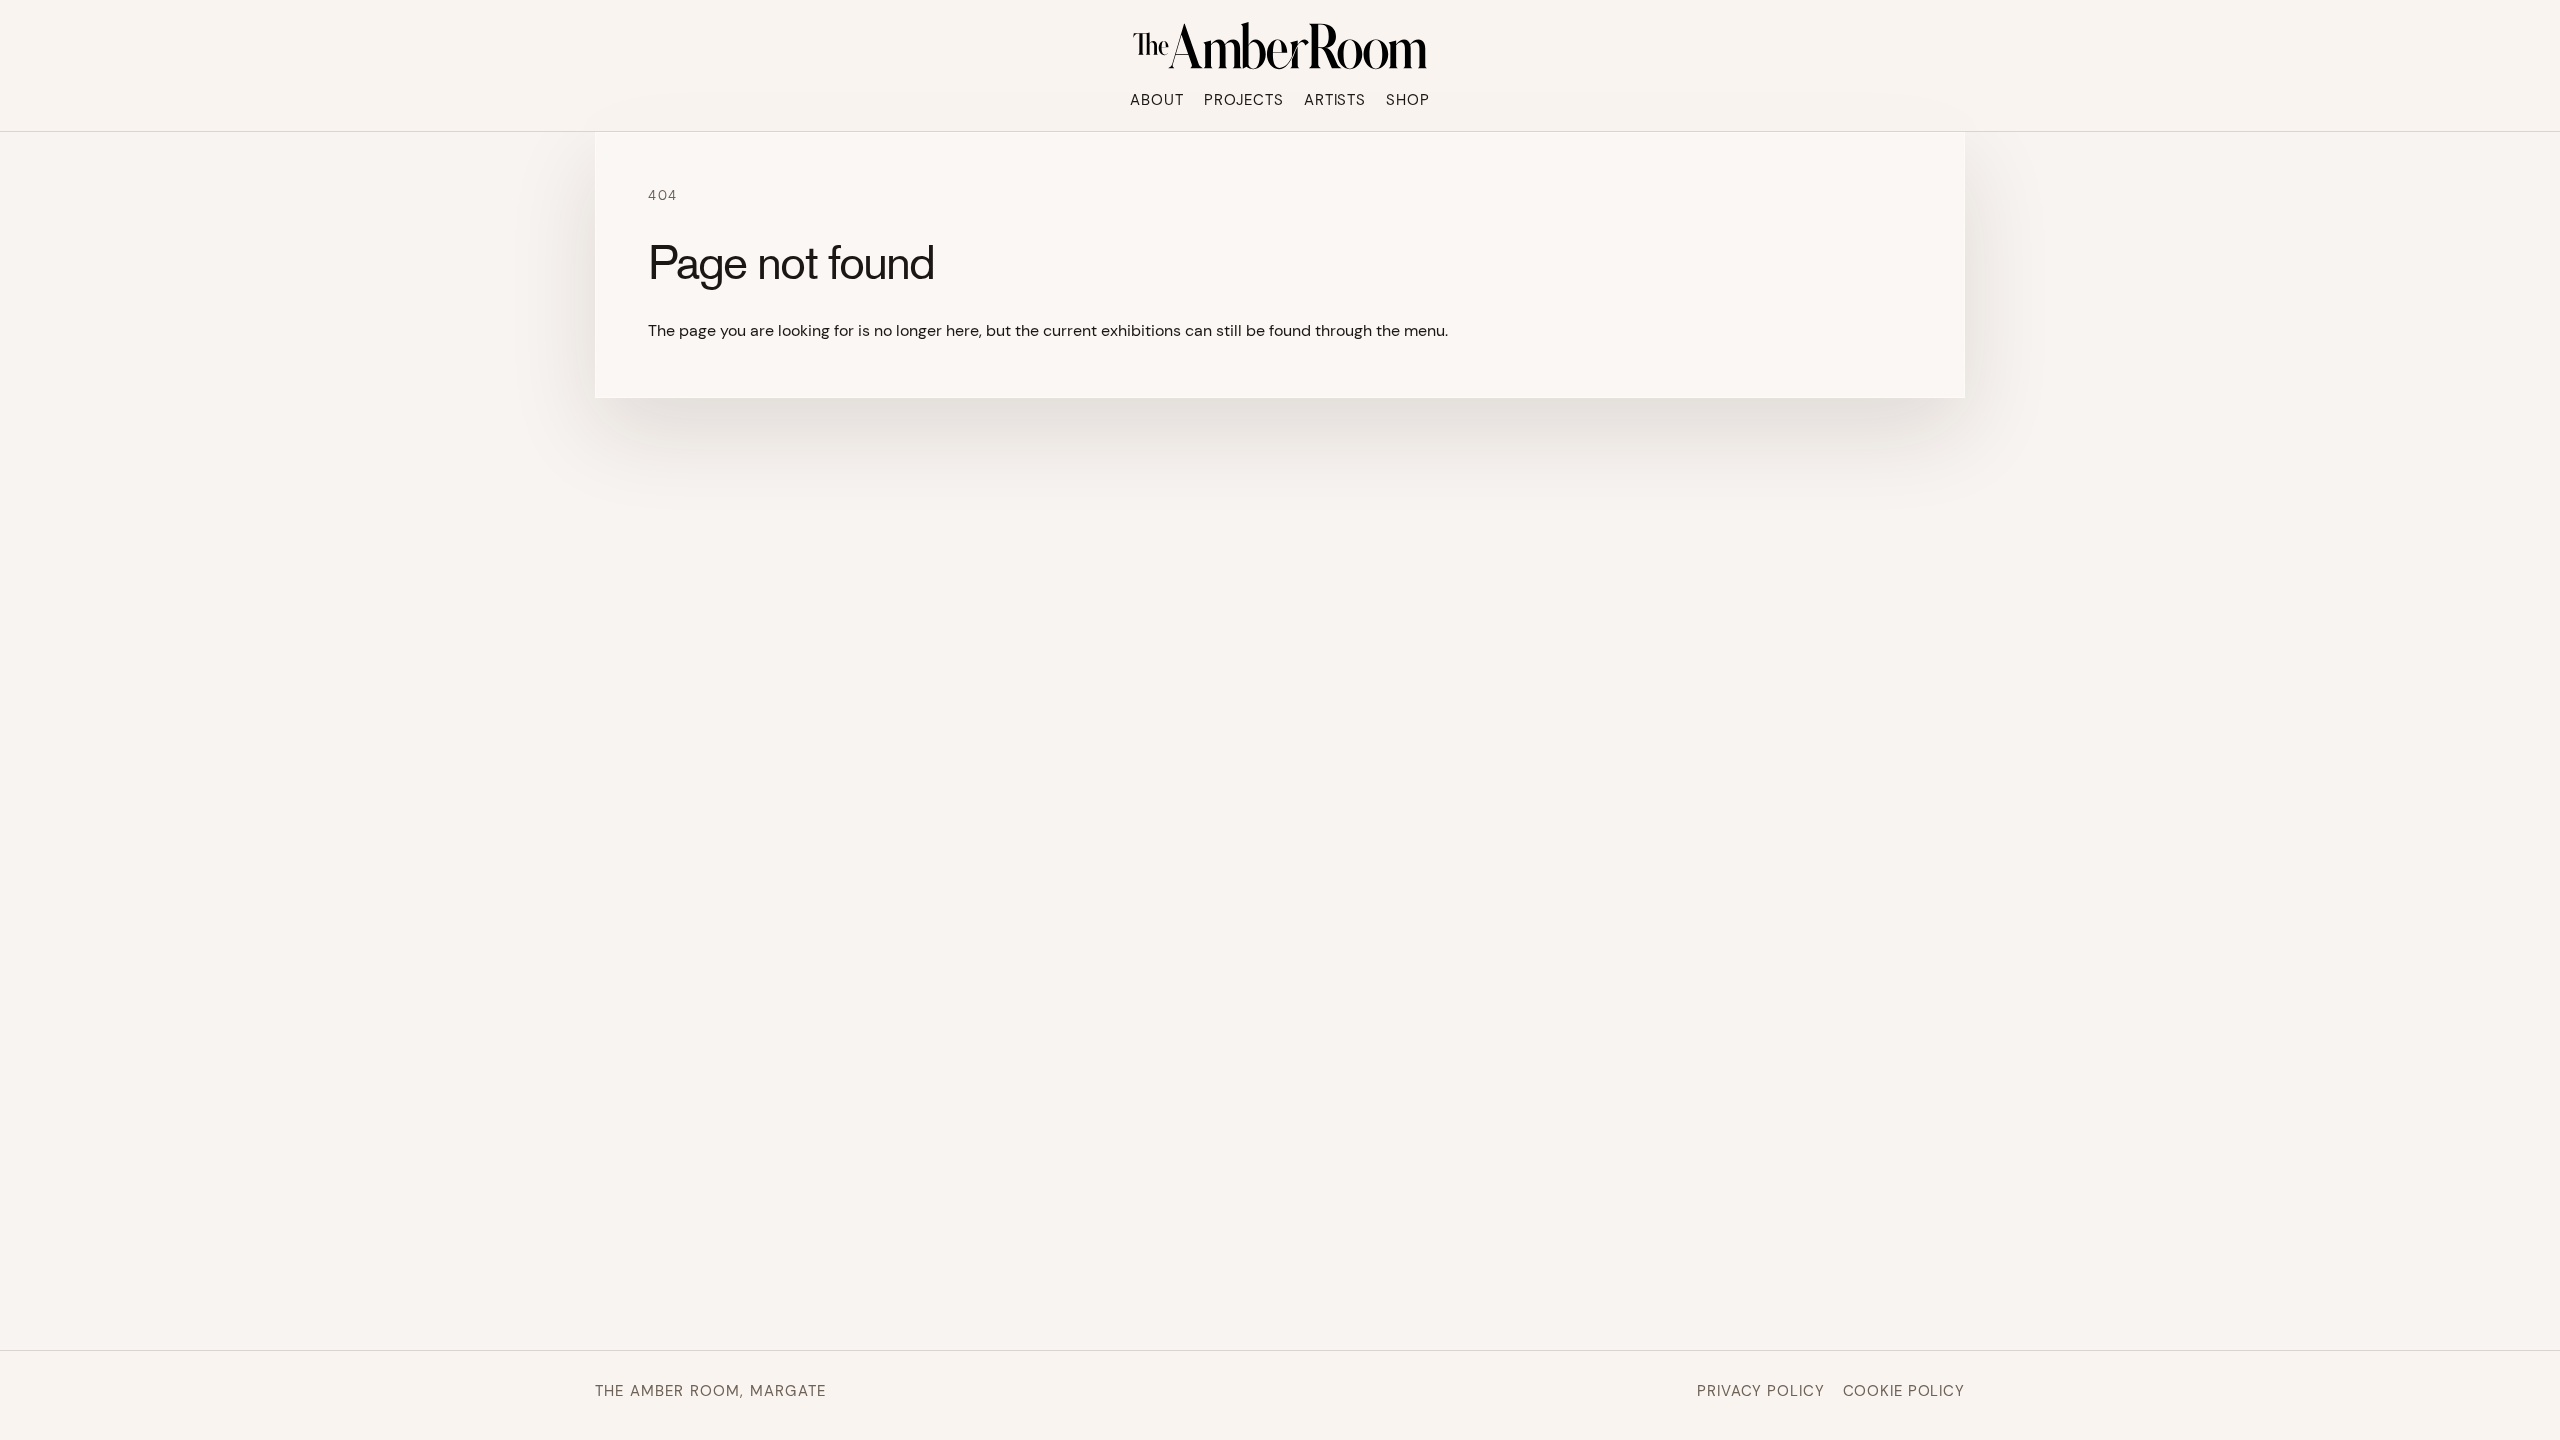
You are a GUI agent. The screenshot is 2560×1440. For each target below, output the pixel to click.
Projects (1244, 100)
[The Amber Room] (1280, 46)
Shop (1408, 100)
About (1156, 100)
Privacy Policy (1760, 1391)
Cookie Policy (1904, 1391)
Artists (1335, 100)
